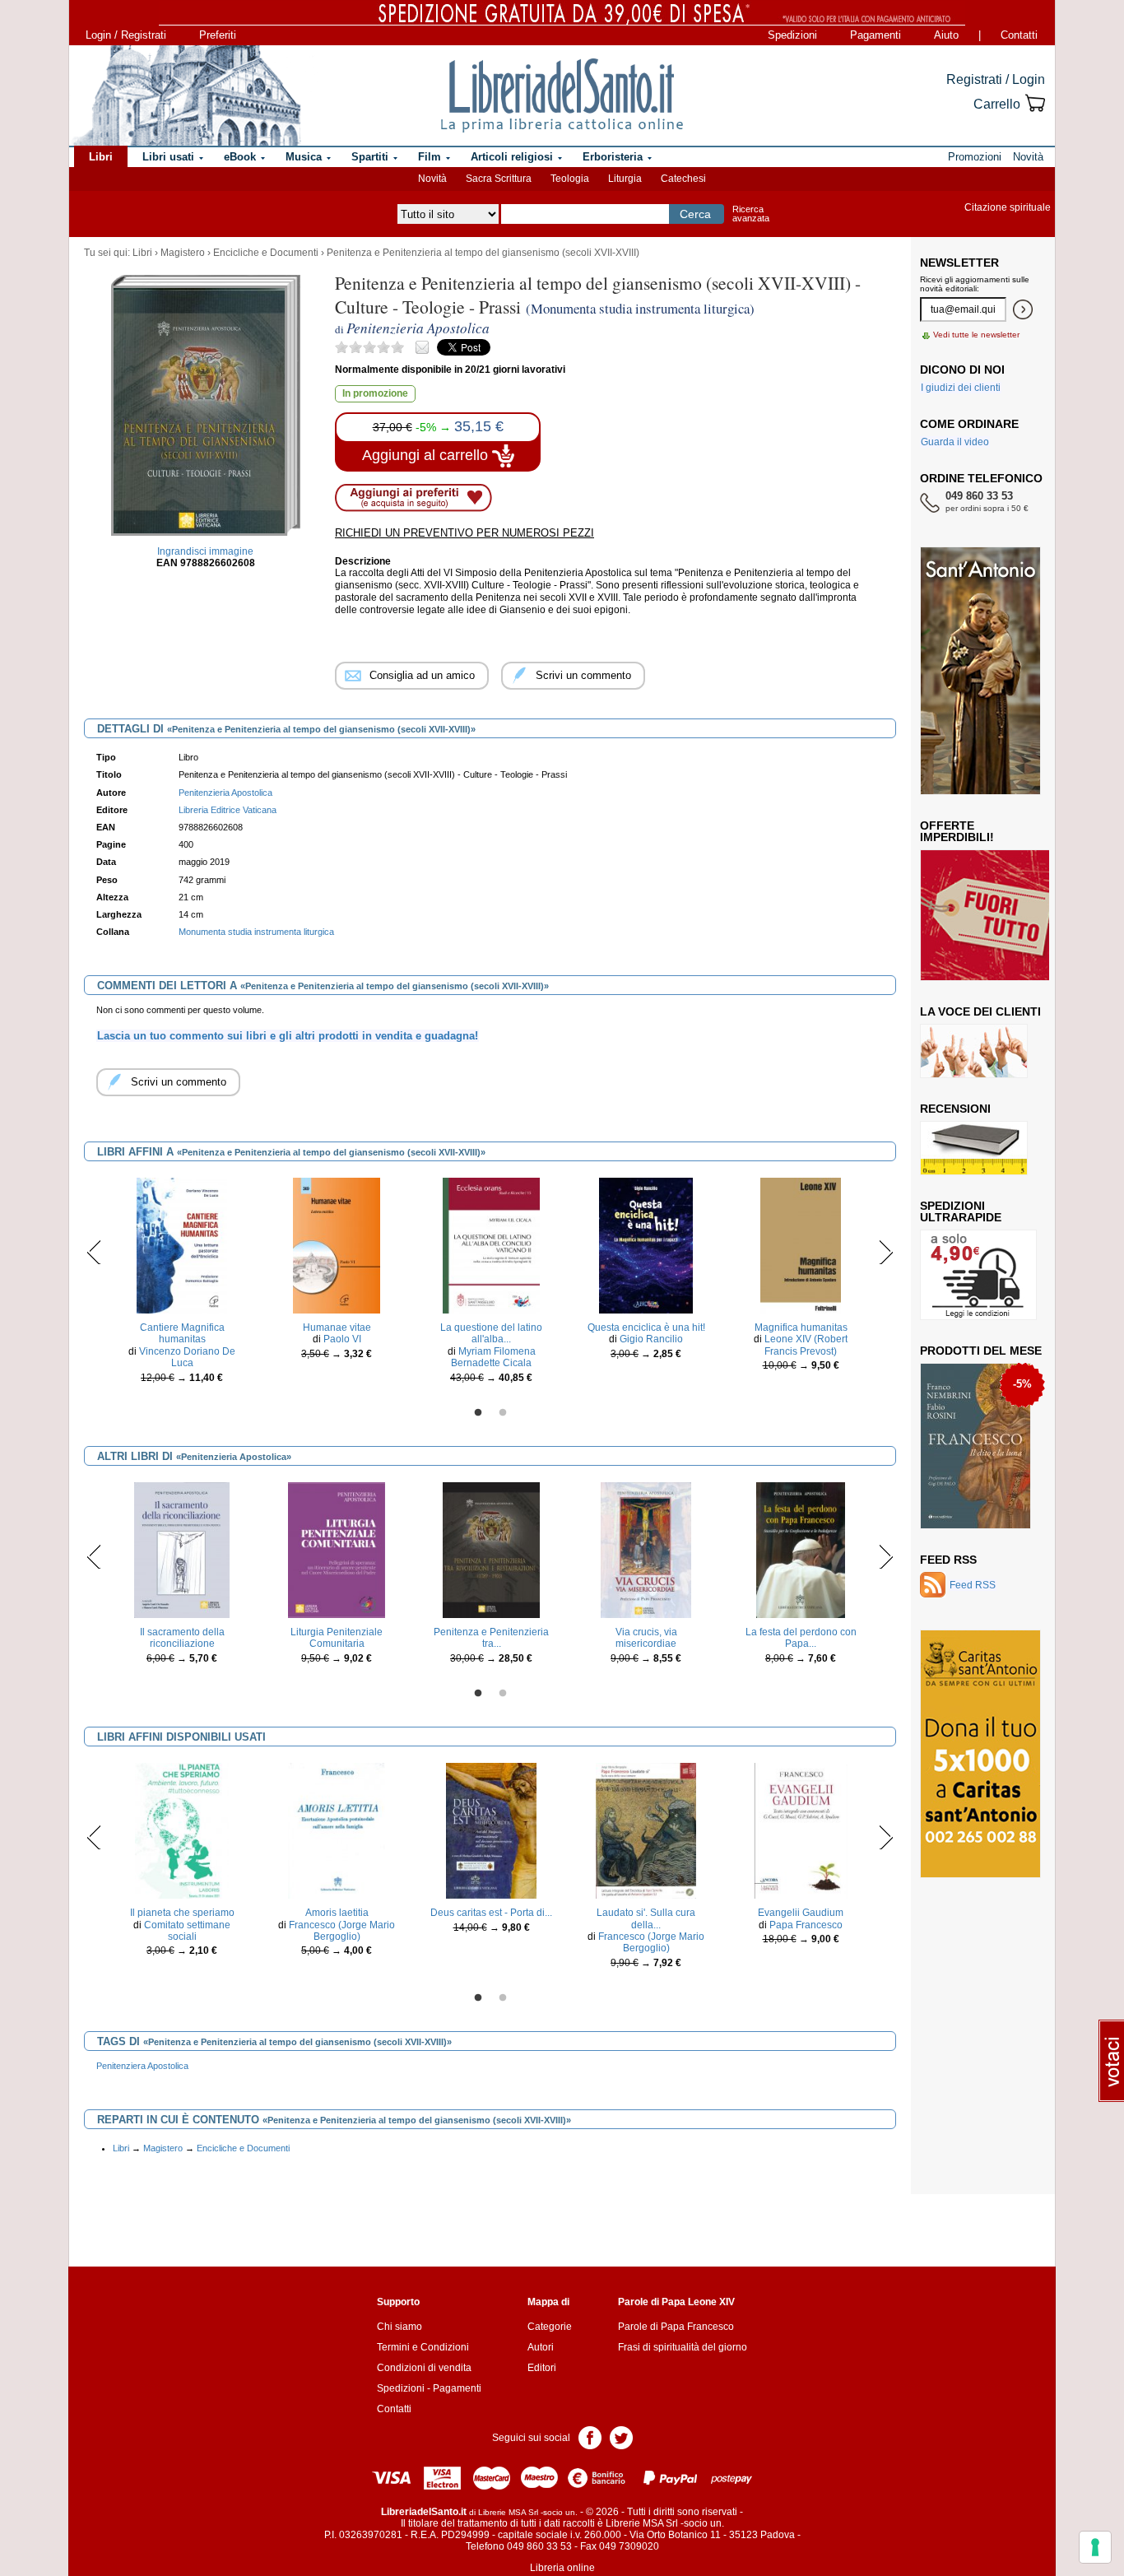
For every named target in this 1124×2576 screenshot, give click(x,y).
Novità (432, 179)
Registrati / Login (996, 79)
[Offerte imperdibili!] (991, 914)
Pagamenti (876, 35)
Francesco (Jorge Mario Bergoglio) (342, 1931)
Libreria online (562, 2568)
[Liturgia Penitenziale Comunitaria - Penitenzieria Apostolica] (336, 1550)
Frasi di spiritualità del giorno (683, 2347)
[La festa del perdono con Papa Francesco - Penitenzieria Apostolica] (801, 1550)
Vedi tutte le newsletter (976, 335)
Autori (541, 2347)
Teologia (570, 179)
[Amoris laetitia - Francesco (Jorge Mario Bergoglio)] (337, 1830)
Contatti (1019, 35)
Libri (142, 253)
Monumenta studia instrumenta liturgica (256, 932)
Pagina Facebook (590, 2437)
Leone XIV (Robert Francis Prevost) (806, 1345)
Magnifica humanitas (801, 1328)
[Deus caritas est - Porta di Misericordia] (492, 1830)
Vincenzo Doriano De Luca (187, 1357)
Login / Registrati (126, 35)
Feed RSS (948, 1560)
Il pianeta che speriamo (182, 1913)
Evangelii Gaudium (801, 1913)
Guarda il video (955, 442)
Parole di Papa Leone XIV (676, 2302)
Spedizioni (792, 35)
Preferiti (218, 35)
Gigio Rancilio (651, 1339)
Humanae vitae (337, 1328)
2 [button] (503, 1413)
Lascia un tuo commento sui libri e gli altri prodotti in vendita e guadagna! (288, 1036)
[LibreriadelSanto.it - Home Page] (562, 95)
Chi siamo (399, 2327)
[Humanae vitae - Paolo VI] (337, 1245)
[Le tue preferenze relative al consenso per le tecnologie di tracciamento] (1095, 2547)
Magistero (183, 253)
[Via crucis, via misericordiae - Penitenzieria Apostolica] (646, 1550)
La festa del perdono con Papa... (801, 1638)
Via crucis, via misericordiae (646, 1638)
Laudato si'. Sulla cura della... (646, 1918)
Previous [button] (94, 1252)
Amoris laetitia (337, 1913)
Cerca (695, 214)
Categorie (550, 2327)
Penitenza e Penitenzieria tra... (491, 1638)
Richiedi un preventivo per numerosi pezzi (464, 533)
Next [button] (886, 1252)
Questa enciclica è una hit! (646, 1328)
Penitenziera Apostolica (142, 2066)
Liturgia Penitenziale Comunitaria (337, 1638)
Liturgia (625, 179)
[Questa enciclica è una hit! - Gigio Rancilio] (646, 1245)
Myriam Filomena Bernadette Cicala (493, 1357)
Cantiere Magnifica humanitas (182, 1333)
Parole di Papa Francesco (676, 2327)
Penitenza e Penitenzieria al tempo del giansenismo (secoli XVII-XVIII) (483, 253)
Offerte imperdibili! (957, 831)
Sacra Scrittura (499, 179)
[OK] (1023, 309)
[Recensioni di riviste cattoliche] (974, 1147)
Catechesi (683, 179)
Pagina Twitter (621, 2437)
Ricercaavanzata (751, 214)
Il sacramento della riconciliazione (182, 1638)
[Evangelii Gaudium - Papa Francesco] (801, 1830)
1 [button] (478, 1413)
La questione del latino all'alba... (491, 1333)
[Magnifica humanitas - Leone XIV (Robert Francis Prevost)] (800, 1245)
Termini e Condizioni (423, 2347)
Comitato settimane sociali (187, 1931)
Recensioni (955, 1109)
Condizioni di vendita (424, 2368)
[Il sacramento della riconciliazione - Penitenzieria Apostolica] (182, 1550)
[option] (182, 1285)
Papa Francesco (806, 1925)
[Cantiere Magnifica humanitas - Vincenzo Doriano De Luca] (182, 1245)
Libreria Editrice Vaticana (228, 810)
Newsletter (959, 263)
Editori (542, 2368)
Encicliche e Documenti (266, 253)
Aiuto (946, 35)
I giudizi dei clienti (961, 388)
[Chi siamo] (186, 95)
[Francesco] (975, 1445)
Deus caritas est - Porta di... (491, 1913)
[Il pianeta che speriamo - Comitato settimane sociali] (182, 1830)
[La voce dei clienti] (974, 1050)
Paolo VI (342, 1339)
